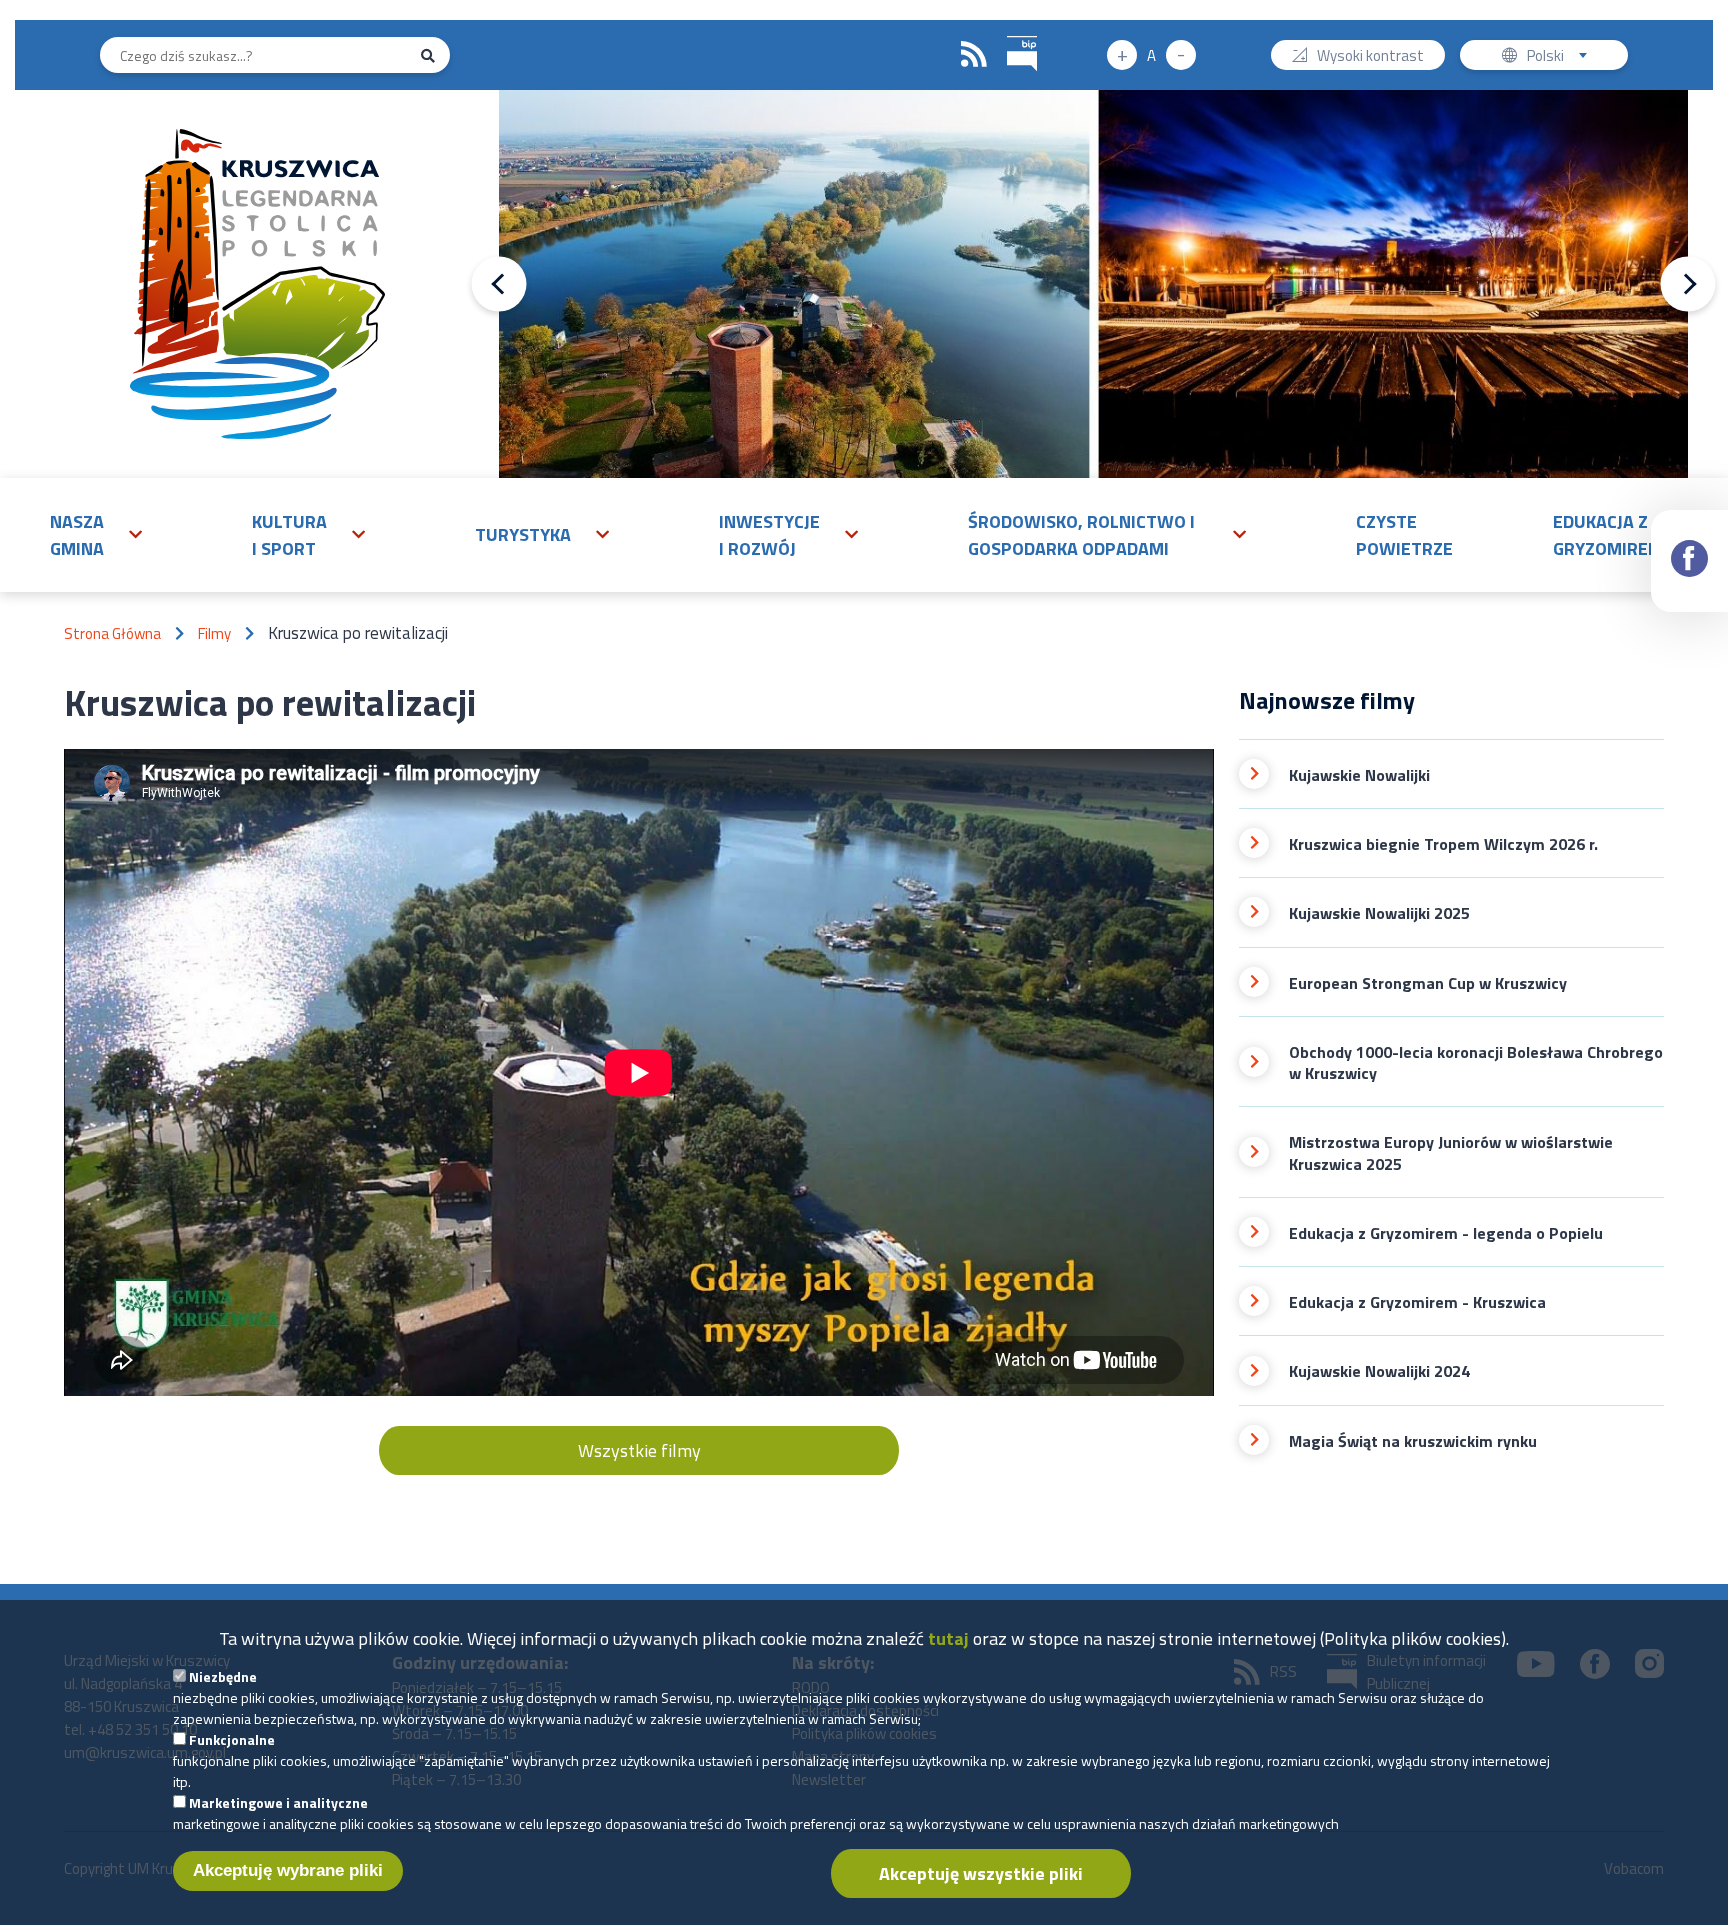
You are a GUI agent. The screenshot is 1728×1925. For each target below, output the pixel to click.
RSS (974, 55)
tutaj (948, 1638)
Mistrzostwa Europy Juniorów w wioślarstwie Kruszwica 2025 (1451, 1153)
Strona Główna (112, 633)
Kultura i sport (289, 535)
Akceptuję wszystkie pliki (981, 1873)
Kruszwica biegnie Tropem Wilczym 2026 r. (1443, 844)
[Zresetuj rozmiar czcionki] (1151, 55)
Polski (1561, 57)
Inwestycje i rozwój (769, 535)
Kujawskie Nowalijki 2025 (1379, 913)
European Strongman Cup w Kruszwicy (1428, 983)
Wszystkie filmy (639, 1450)
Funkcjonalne (232, 1739)
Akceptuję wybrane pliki (288, 1870)
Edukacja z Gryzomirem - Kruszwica (1417, 1302)
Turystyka (523, 534)
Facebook (1689, 561)
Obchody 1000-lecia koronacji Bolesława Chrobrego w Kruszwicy (1476, 1063)
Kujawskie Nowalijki (1359, 775)
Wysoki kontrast (1370, 57)
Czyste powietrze (1404, 535)
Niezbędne (223, 1676)
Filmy (214, 633)
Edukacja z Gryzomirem (1608, 535)
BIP (1022, 54)
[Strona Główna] (257, 284)
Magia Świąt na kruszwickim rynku (1413, 1441)
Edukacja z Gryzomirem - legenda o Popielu (1446, 1233)
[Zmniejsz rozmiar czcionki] (1181, 55)
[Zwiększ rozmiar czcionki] (1122, 55)
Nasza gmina (77, 535)
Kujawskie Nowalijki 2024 (1379, 1371)
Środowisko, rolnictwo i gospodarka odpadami (1081, 535)
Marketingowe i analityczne (278, 1802)
